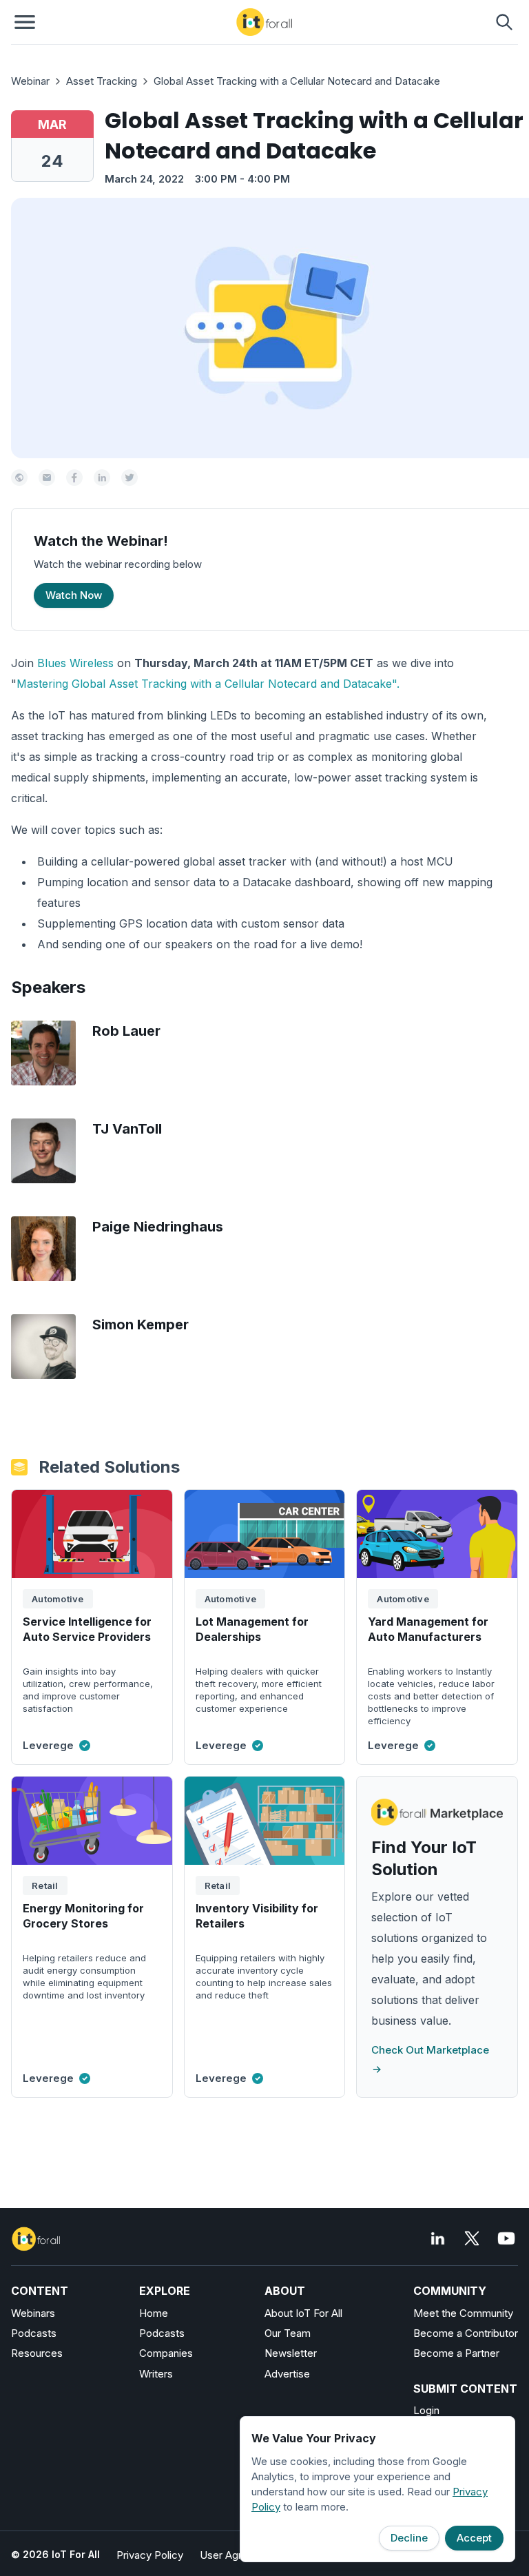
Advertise (287, 2374)
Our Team (288, 2333)
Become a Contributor (466, 2333)
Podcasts (34, 2333)
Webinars (33, 2313)
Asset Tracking (102, 81)
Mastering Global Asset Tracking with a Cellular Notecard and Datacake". (208, 684)
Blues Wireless (75, 663)
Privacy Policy (150, 2555)
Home (154, 2313)
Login (426, 2410)
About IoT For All (303, 2313)
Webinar (30, 81)
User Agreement (239, 2555)
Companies (166, 2353)
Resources (37, 2353)
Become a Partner (456, 2353)
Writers (156, 2374)
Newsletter (291, 2353)
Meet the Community (463, 2313)
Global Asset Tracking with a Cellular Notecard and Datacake (297, 81)
